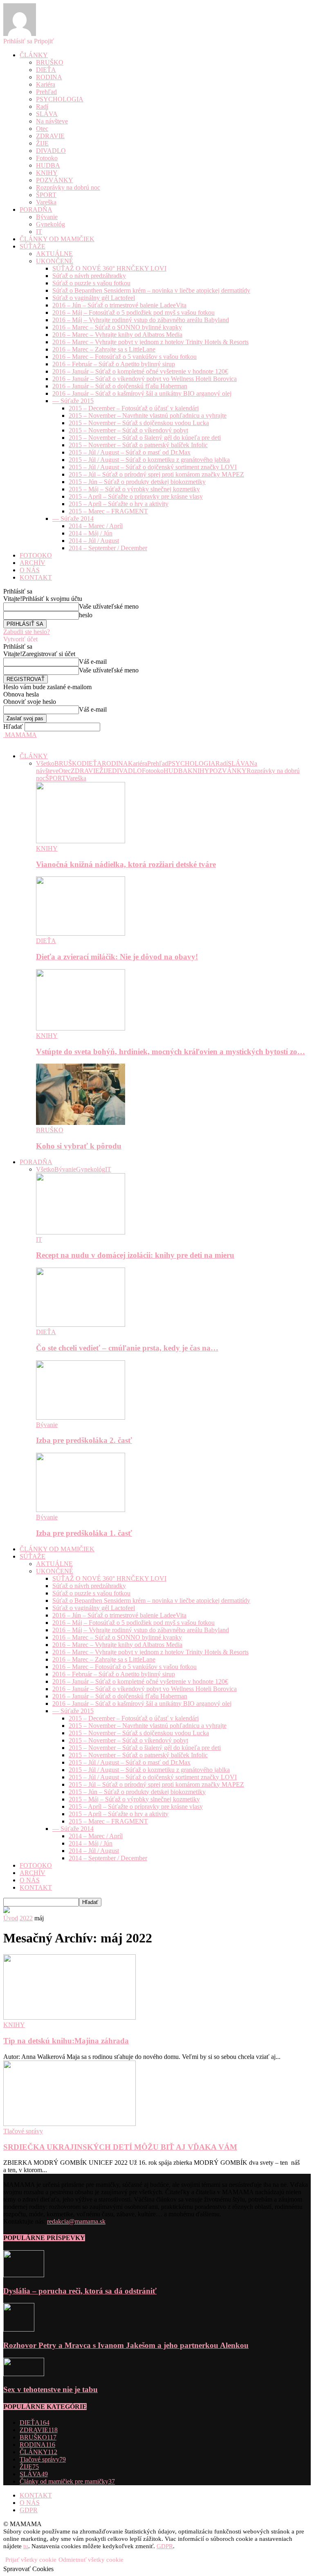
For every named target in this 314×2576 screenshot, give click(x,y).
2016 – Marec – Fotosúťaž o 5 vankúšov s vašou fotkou (124, 357)
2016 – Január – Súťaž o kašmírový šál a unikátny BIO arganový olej (142, 393)
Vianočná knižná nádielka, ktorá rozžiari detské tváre (126, 864)
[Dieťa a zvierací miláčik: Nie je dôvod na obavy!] (81, 933)
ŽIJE (42, 143)
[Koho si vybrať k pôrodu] (81, 1123)
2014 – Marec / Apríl (96, 526)
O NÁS (30, 570)
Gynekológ (50, 224)
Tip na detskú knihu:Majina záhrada (66, 2041)
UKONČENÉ (55, 261)
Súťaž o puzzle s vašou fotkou (91, 283)
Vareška (46, 202)
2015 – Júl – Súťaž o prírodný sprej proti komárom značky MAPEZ (156, 474)
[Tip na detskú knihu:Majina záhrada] (70, 2017)
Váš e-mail (93, 662)
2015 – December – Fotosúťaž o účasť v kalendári (134, 408)
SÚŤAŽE (33, 246)
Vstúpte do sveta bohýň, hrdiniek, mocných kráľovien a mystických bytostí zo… (170, 1052)
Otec (42, 129)
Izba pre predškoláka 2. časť (84, 1440)
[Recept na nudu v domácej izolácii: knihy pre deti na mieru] (81, 1232)
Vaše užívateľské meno (109, 606)
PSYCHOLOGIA (60, 99)
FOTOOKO (36, 555)
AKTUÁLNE (54, 254)
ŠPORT (46, 195)
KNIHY (47, 173)
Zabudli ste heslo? (27, 632)
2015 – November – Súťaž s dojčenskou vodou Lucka (139, 423)
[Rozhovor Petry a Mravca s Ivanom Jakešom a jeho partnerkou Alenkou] (19, 2329)
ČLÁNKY (34, 55)
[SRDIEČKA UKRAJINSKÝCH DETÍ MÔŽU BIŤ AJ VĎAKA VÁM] (70, 2124)
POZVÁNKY (55, 180)
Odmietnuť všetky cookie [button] (91, 2560)
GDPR (29, 2510)
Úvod (11, 1918)
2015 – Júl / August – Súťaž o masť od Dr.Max (130, 452)
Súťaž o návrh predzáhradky (89, 276)
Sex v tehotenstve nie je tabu (50, 2389)
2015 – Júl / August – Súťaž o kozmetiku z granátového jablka (149, 460)
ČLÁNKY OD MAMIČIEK (57, 239)
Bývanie (47, 217)
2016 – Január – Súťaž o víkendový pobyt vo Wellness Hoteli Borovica (145, 379)
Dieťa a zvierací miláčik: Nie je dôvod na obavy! (117, 957)
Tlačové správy (23, 2131)
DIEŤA (46, 70)
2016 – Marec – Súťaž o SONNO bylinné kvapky (117, 327)
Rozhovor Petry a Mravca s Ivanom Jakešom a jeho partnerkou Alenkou (126, 2345)
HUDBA (48, 165)
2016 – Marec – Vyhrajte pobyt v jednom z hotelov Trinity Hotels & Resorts (150, 342)
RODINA (49, 77)
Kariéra (46, 84)
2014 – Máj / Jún (91, 533)
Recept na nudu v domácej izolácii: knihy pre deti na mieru (135, 1255)
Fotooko (47, 158)
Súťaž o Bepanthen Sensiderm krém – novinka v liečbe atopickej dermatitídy (151, 290)
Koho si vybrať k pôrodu (79, 1146)
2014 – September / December (108, 548)
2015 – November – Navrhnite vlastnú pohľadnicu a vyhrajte (148, 416)
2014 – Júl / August (94, 541)
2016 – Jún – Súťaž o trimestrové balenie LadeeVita (119, 305)
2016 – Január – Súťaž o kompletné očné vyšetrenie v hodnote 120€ (140, 371)
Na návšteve (52, 121)
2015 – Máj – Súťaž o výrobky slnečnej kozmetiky (134, 489)
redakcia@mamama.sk (76, 2221)
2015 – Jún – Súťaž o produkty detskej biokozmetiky (137, 482)
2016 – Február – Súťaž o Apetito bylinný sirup (114, 364)
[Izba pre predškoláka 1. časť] (81, 1510)
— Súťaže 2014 (73, 519)
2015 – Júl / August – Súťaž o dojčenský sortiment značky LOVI (153, 467)
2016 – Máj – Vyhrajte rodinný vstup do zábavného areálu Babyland (141, 320)
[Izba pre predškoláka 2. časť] (81, 1417)
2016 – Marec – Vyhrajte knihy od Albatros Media (117, 335)
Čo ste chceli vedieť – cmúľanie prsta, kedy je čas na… (127, 1348)
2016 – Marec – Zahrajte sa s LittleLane (104, 349)
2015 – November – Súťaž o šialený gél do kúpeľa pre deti (145, 438)
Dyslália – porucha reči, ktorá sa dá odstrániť (80, 2291)
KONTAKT (36, 577)
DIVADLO (51, 151)
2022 (26, 1918)
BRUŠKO (50, 62)
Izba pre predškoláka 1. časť (84, 1533)
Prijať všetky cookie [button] (31, 2560)
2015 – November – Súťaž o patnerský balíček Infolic (138, 445)
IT (39, 232)
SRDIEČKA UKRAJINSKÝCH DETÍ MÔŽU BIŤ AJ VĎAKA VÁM (120, 2147)
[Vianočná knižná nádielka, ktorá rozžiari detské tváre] (81, 841)
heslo (86, 615)
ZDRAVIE (50, 136)
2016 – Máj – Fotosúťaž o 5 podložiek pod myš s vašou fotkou (133, 312)
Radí (42, 106)
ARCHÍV (33, 563)
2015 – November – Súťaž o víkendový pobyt (128, 430)
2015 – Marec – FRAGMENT (108, 511)
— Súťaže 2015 (73, 401)
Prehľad (46, 92)
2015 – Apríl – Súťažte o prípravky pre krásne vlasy (136, 496)
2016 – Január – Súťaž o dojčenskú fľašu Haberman (120, 386)
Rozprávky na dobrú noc (68, 187)
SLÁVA (47, 114)
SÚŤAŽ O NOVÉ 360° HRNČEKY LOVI (109, 268)
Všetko (45, 763)
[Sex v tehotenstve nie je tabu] (24, 2374)
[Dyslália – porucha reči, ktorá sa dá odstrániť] (24, 2275)
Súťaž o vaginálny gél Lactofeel (94, 298)
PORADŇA (36, 209)
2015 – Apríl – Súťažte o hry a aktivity (119, 504)
